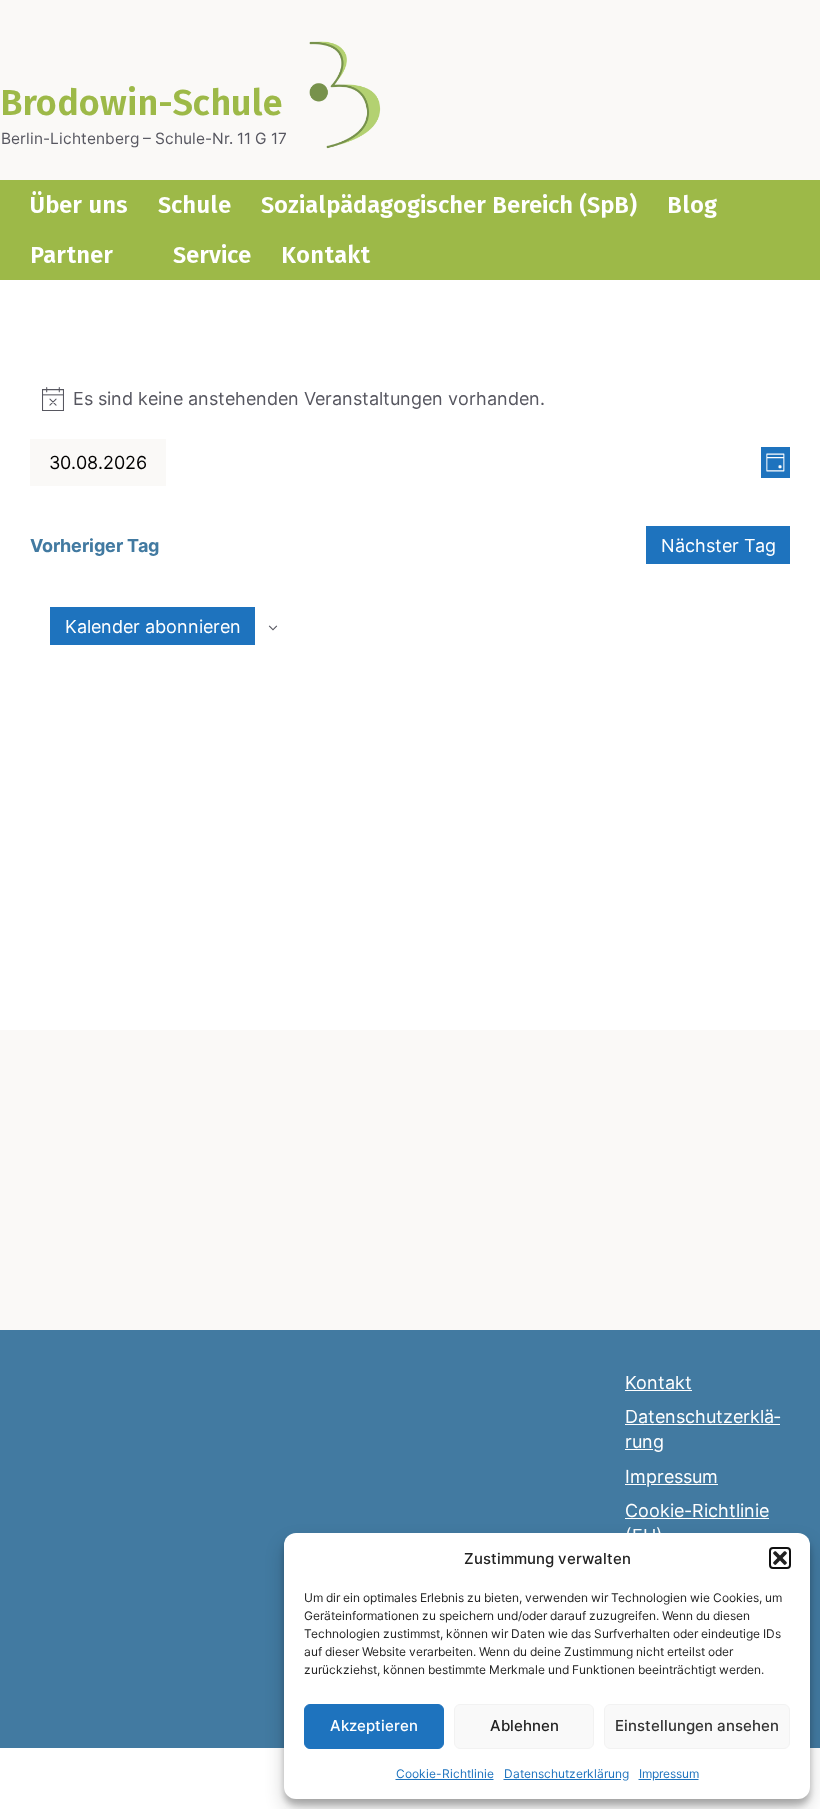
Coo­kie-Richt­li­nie (445, 1773)
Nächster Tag (718, 545)
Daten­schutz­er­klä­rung (566, 1773)
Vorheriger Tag (94, 545)
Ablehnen (524, 1725)
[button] (780, 1558)
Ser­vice (212, 255)
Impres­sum (669, 1773)
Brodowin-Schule (141, 103)
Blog (692, 205)
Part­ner (71, 255)
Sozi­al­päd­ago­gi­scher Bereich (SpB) (449, 205)
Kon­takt (325, 255)
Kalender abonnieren (153, 626)
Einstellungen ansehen (697, 1725)
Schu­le (194, 205)
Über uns (79, 205)
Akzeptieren (374, 1725)
